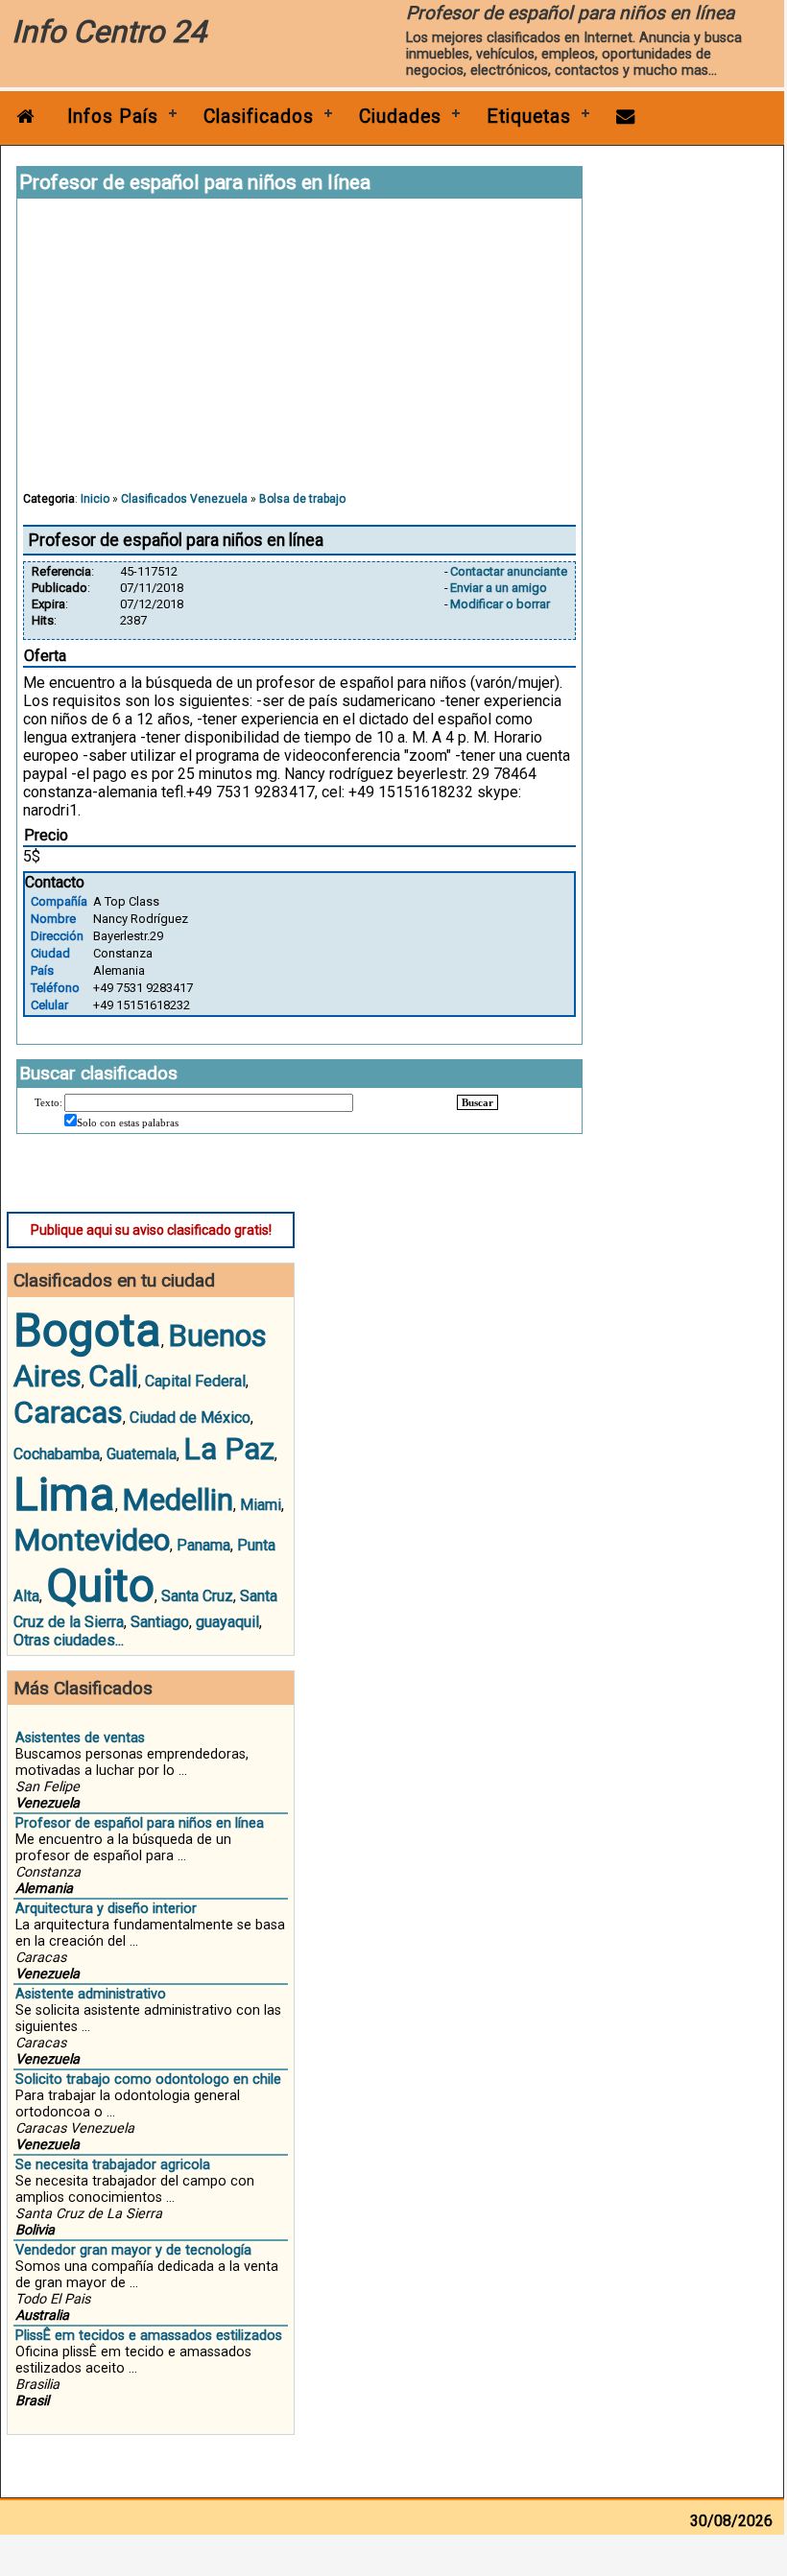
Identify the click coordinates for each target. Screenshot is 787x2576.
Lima (64, 1494)
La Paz (229, 1449)
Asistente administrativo (91, 1994)
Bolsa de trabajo (302, 499)
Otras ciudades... (69, 1640)
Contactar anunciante (509, 571)
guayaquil (227, 1622)
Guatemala (142, 1454)
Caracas (68, 1412)
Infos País (113, 117)
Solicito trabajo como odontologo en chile (148, 2080)
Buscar (477, 1102)
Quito (100, 1585)
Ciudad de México (190, 1418)
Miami (261, 1505)
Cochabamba (57, 1454)
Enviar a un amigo (499, 588)
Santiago (160, 1622)
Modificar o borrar (500, 604)
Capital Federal (195, 1381)
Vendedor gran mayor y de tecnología (133, 2250)
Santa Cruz (197, 1596)
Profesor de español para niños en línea (140, 1823)
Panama (203, 1545)
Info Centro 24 (109, 32)
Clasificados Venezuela (184, 499)
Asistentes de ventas (80, 1738)
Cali (113, 1376)
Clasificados (259, 117)
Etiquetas (529, 117)
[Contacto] (626, 117)
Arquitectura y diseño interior (106, 1909)
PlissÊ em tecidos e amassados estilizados (149, 2336)
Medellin (178, 1500)
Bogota (87, 1330)
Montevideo (92, 1540)
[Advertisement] (299, 354)
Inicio (95, 499)
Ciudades (400, 117)
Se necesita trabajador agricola (113, 2165)
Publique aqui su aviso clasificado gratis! (151, 1230)
